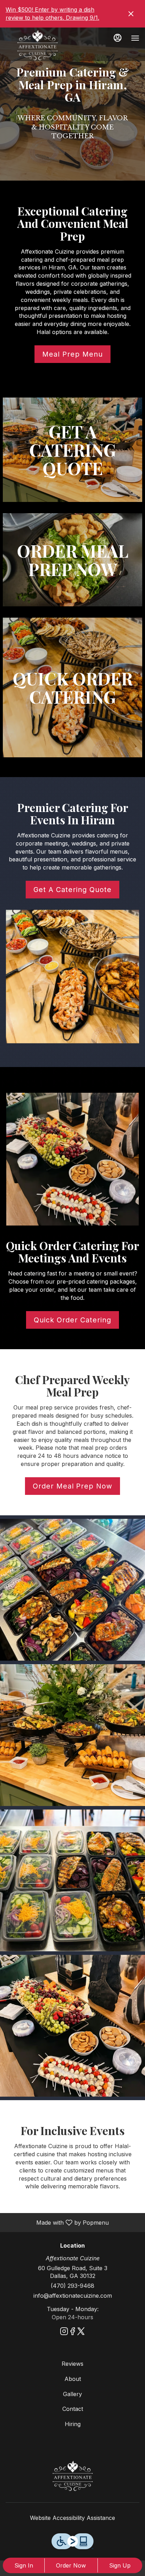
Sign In (24, 2565)
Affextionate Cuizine (72, 2476)
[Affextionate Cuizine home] (37, 45)
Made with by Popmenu (57, 2222)
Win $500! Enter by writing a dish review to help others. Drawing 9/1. (52, 14)
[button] (72, 1590)
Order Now (71, 2565)
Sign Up (120, 2565)
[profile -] (118, 38)
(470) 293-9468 (72, 2286)
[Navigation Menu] (135, 38)
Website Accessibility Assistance (72, 2518)
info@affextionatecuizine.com (73, 2296)
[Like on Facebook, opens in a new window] (72, 2332)
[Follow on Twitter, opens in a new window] (81, 2332)
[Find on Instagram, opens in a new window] (64, 2332)
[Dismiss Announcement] (131, 14)
